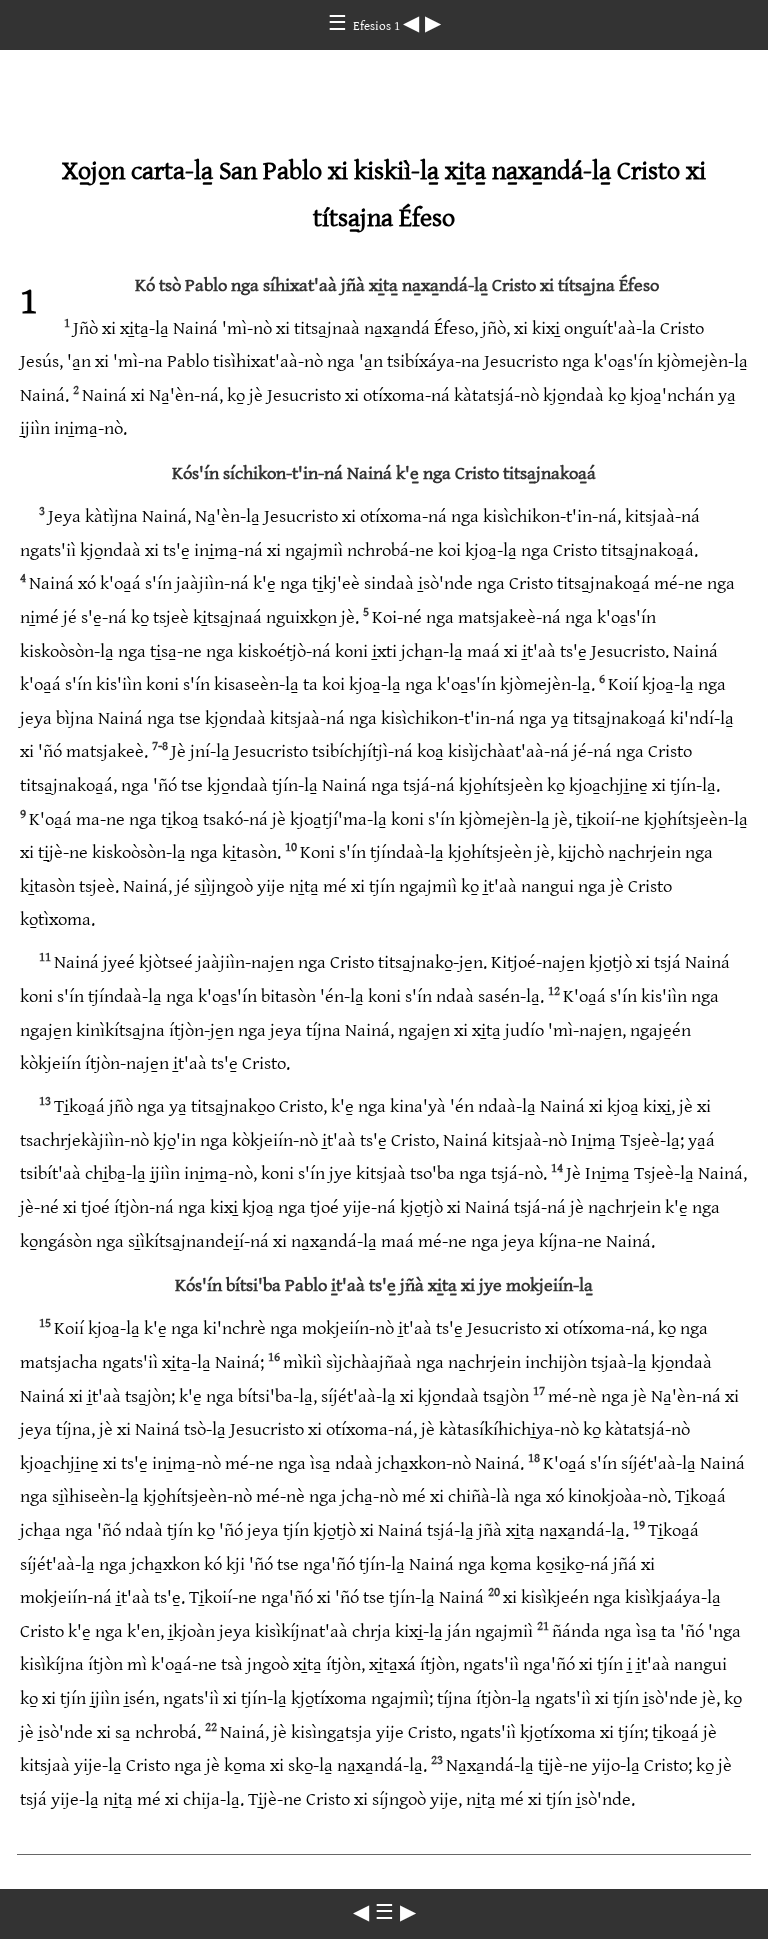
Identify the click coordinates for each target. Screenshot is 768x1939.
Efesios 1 (378, 26)
